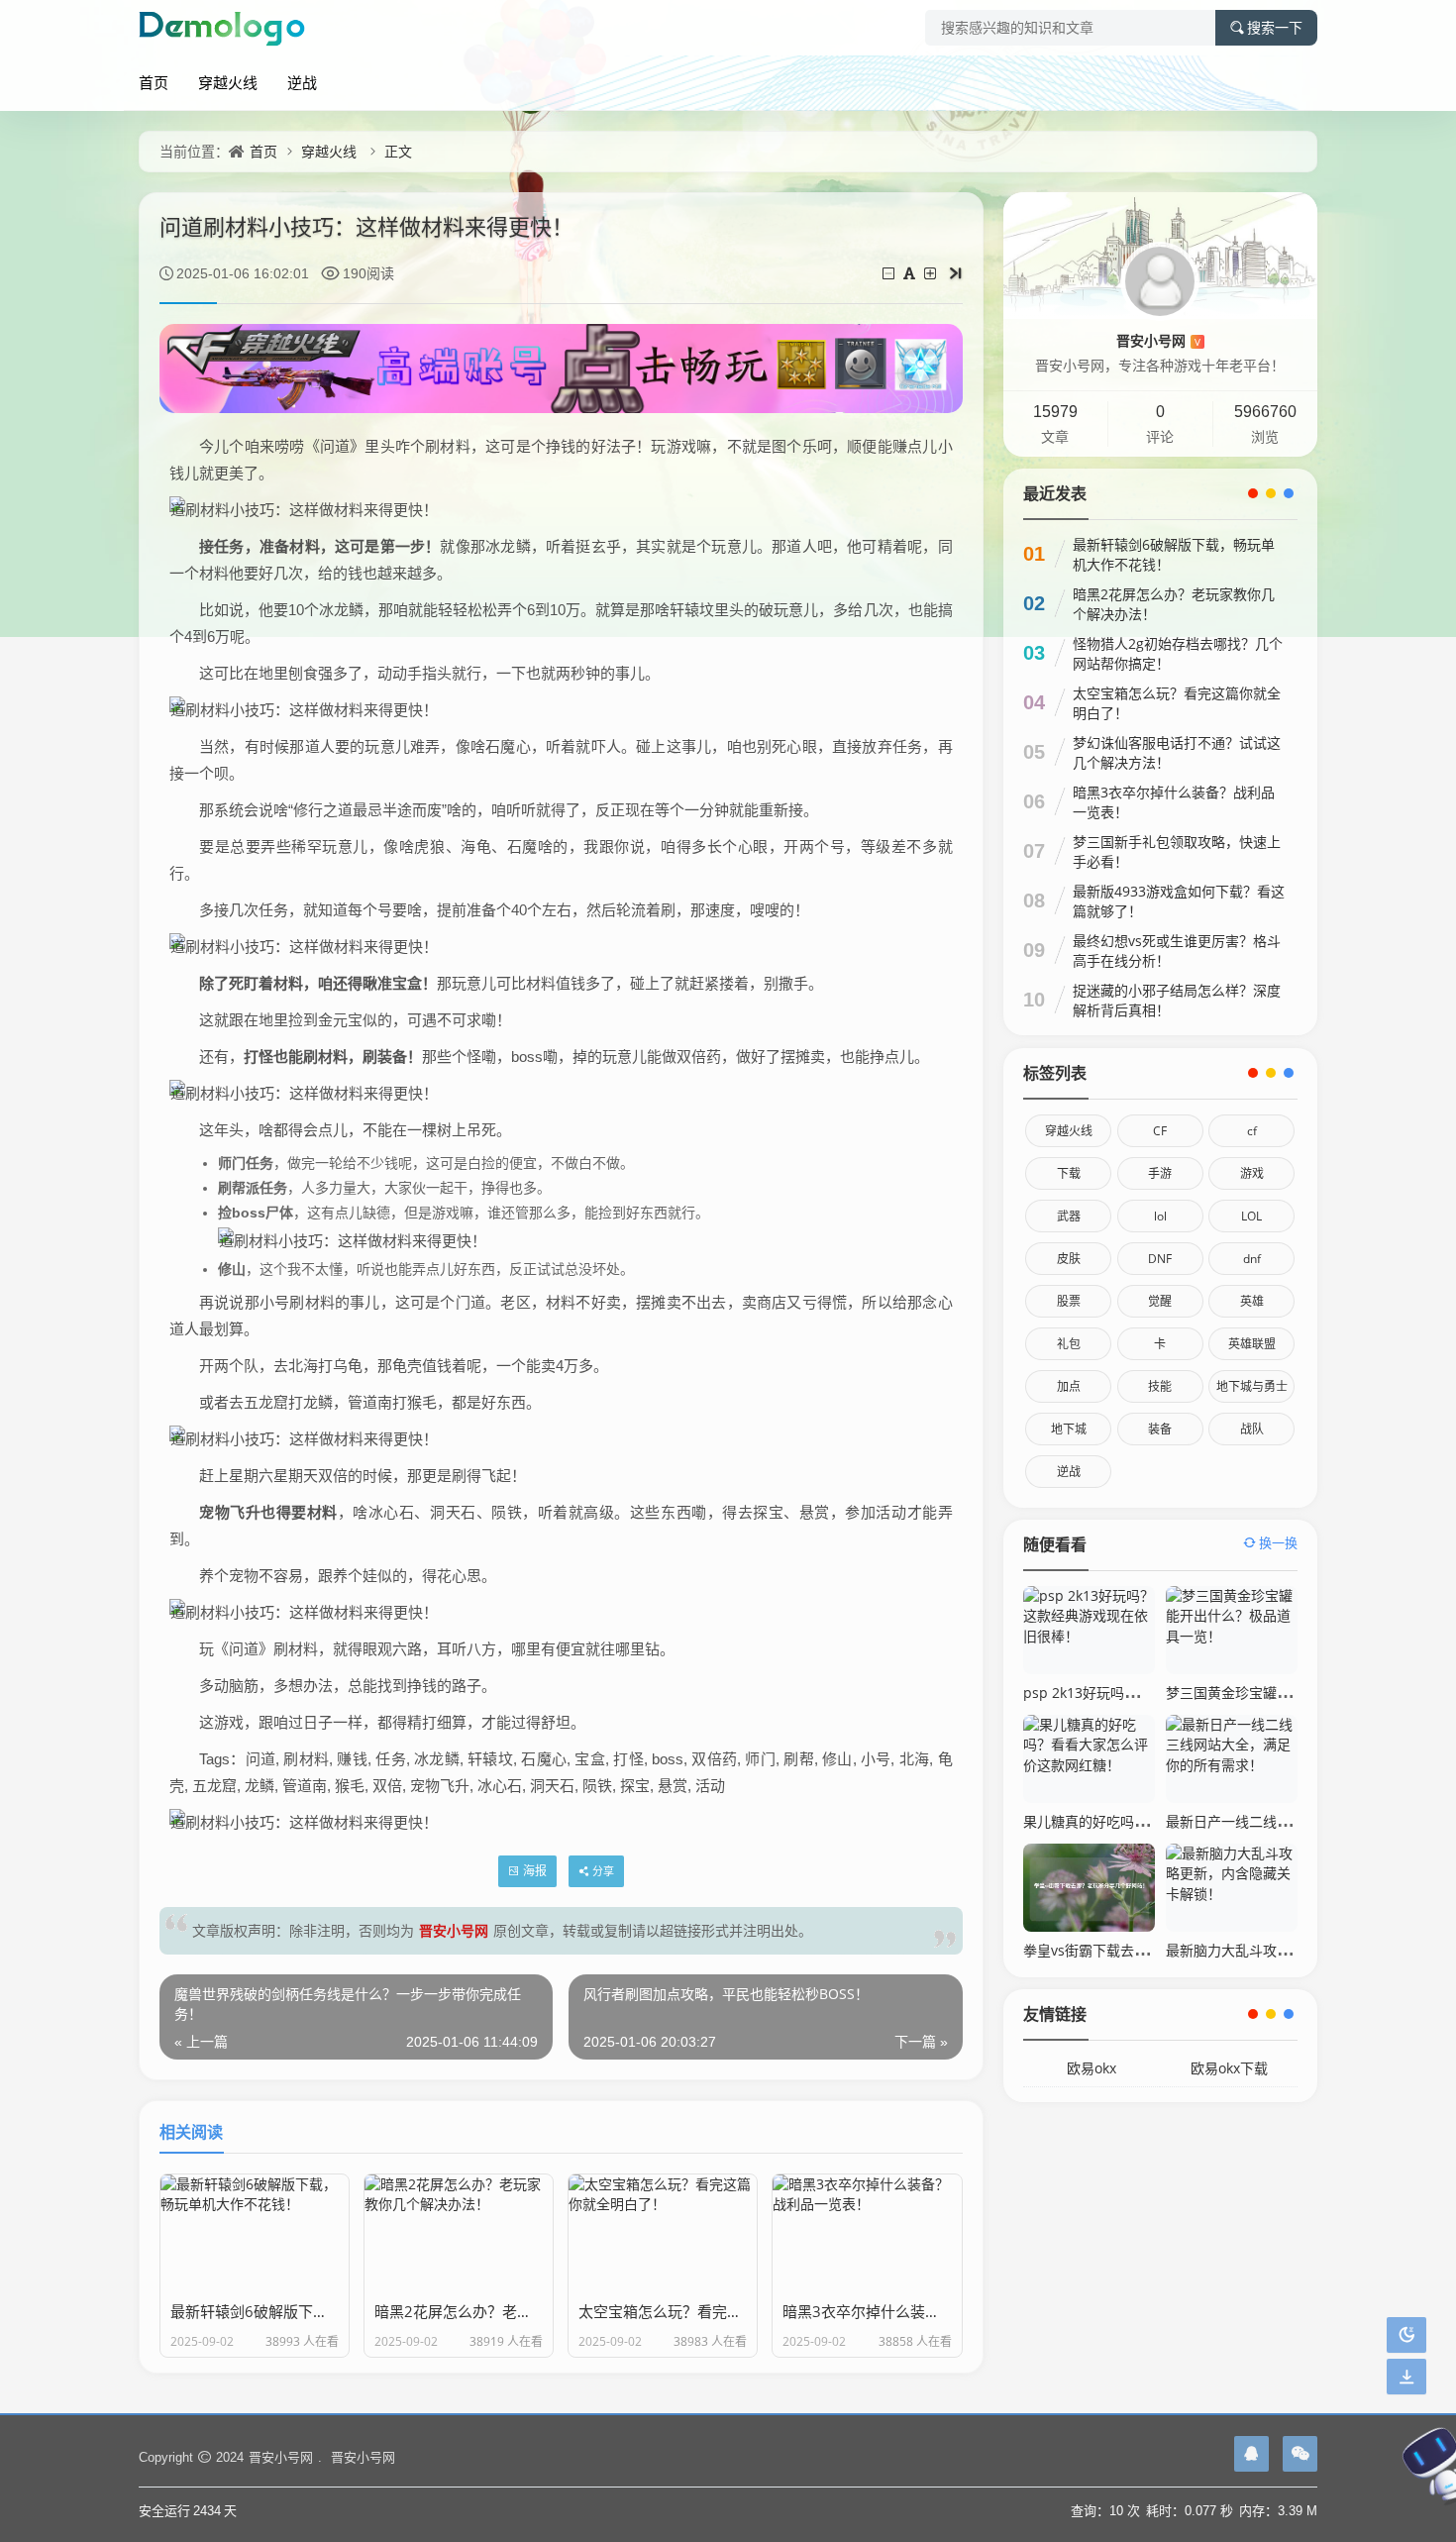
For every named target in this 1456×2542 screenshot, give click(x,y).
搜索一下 (1275, 28)
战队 (1252, 1429)
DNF (1160, 1259)
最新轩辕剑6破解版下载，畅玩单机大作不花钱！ (1174, 554)
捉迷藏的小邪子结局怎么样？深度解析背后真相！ (1177, 1000)
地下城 (1069, 1429)
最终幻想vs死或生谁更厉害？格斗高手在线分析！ (1177, 951)
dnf (1252, 1259)
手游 (1160, 1173)
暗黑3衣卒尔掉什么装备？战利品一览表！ (1174, 802)
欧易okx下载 (1229, 2068)
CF (1160, 1131)
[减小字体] (890, 273)
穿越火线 (228, 82)
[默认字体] (911, 273)
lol (1160, 1216)
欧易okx (1092, 2068)
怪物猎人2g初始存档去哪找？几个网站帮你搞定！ (1178, 653)
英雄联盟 (1252, 1344)
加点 (1069, 1386)
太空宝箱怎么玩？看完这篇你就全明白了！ (1177, 703)
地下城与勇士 (1252, 1386)
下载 (1069, 1173)
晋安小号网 (454, 1930)
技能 (1160, 1386)
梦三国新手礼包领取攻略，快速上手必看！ (1177, 851)
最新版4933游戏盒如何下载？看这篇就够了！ (1179, 901)
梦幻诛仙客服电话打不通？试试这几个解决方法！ (1177, 752)
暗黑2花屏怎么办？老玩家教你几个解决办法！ (1174, 604)
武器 (1069, 1216)
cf (1252, 1131)
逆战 (302, 82)
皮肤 (1069, 1259)
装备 (1160, 1429)
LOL (1251, 1216)
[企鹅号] (1251, 2454)
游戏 (1252, 1173)
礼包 (1069, 1344)
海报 (535, 1871)
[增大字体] (932, 273)
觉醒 (1160, 1301)
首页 (154, 82)
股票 (1069, 1301)
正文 (398, 151)
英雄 (1252, 1301)
